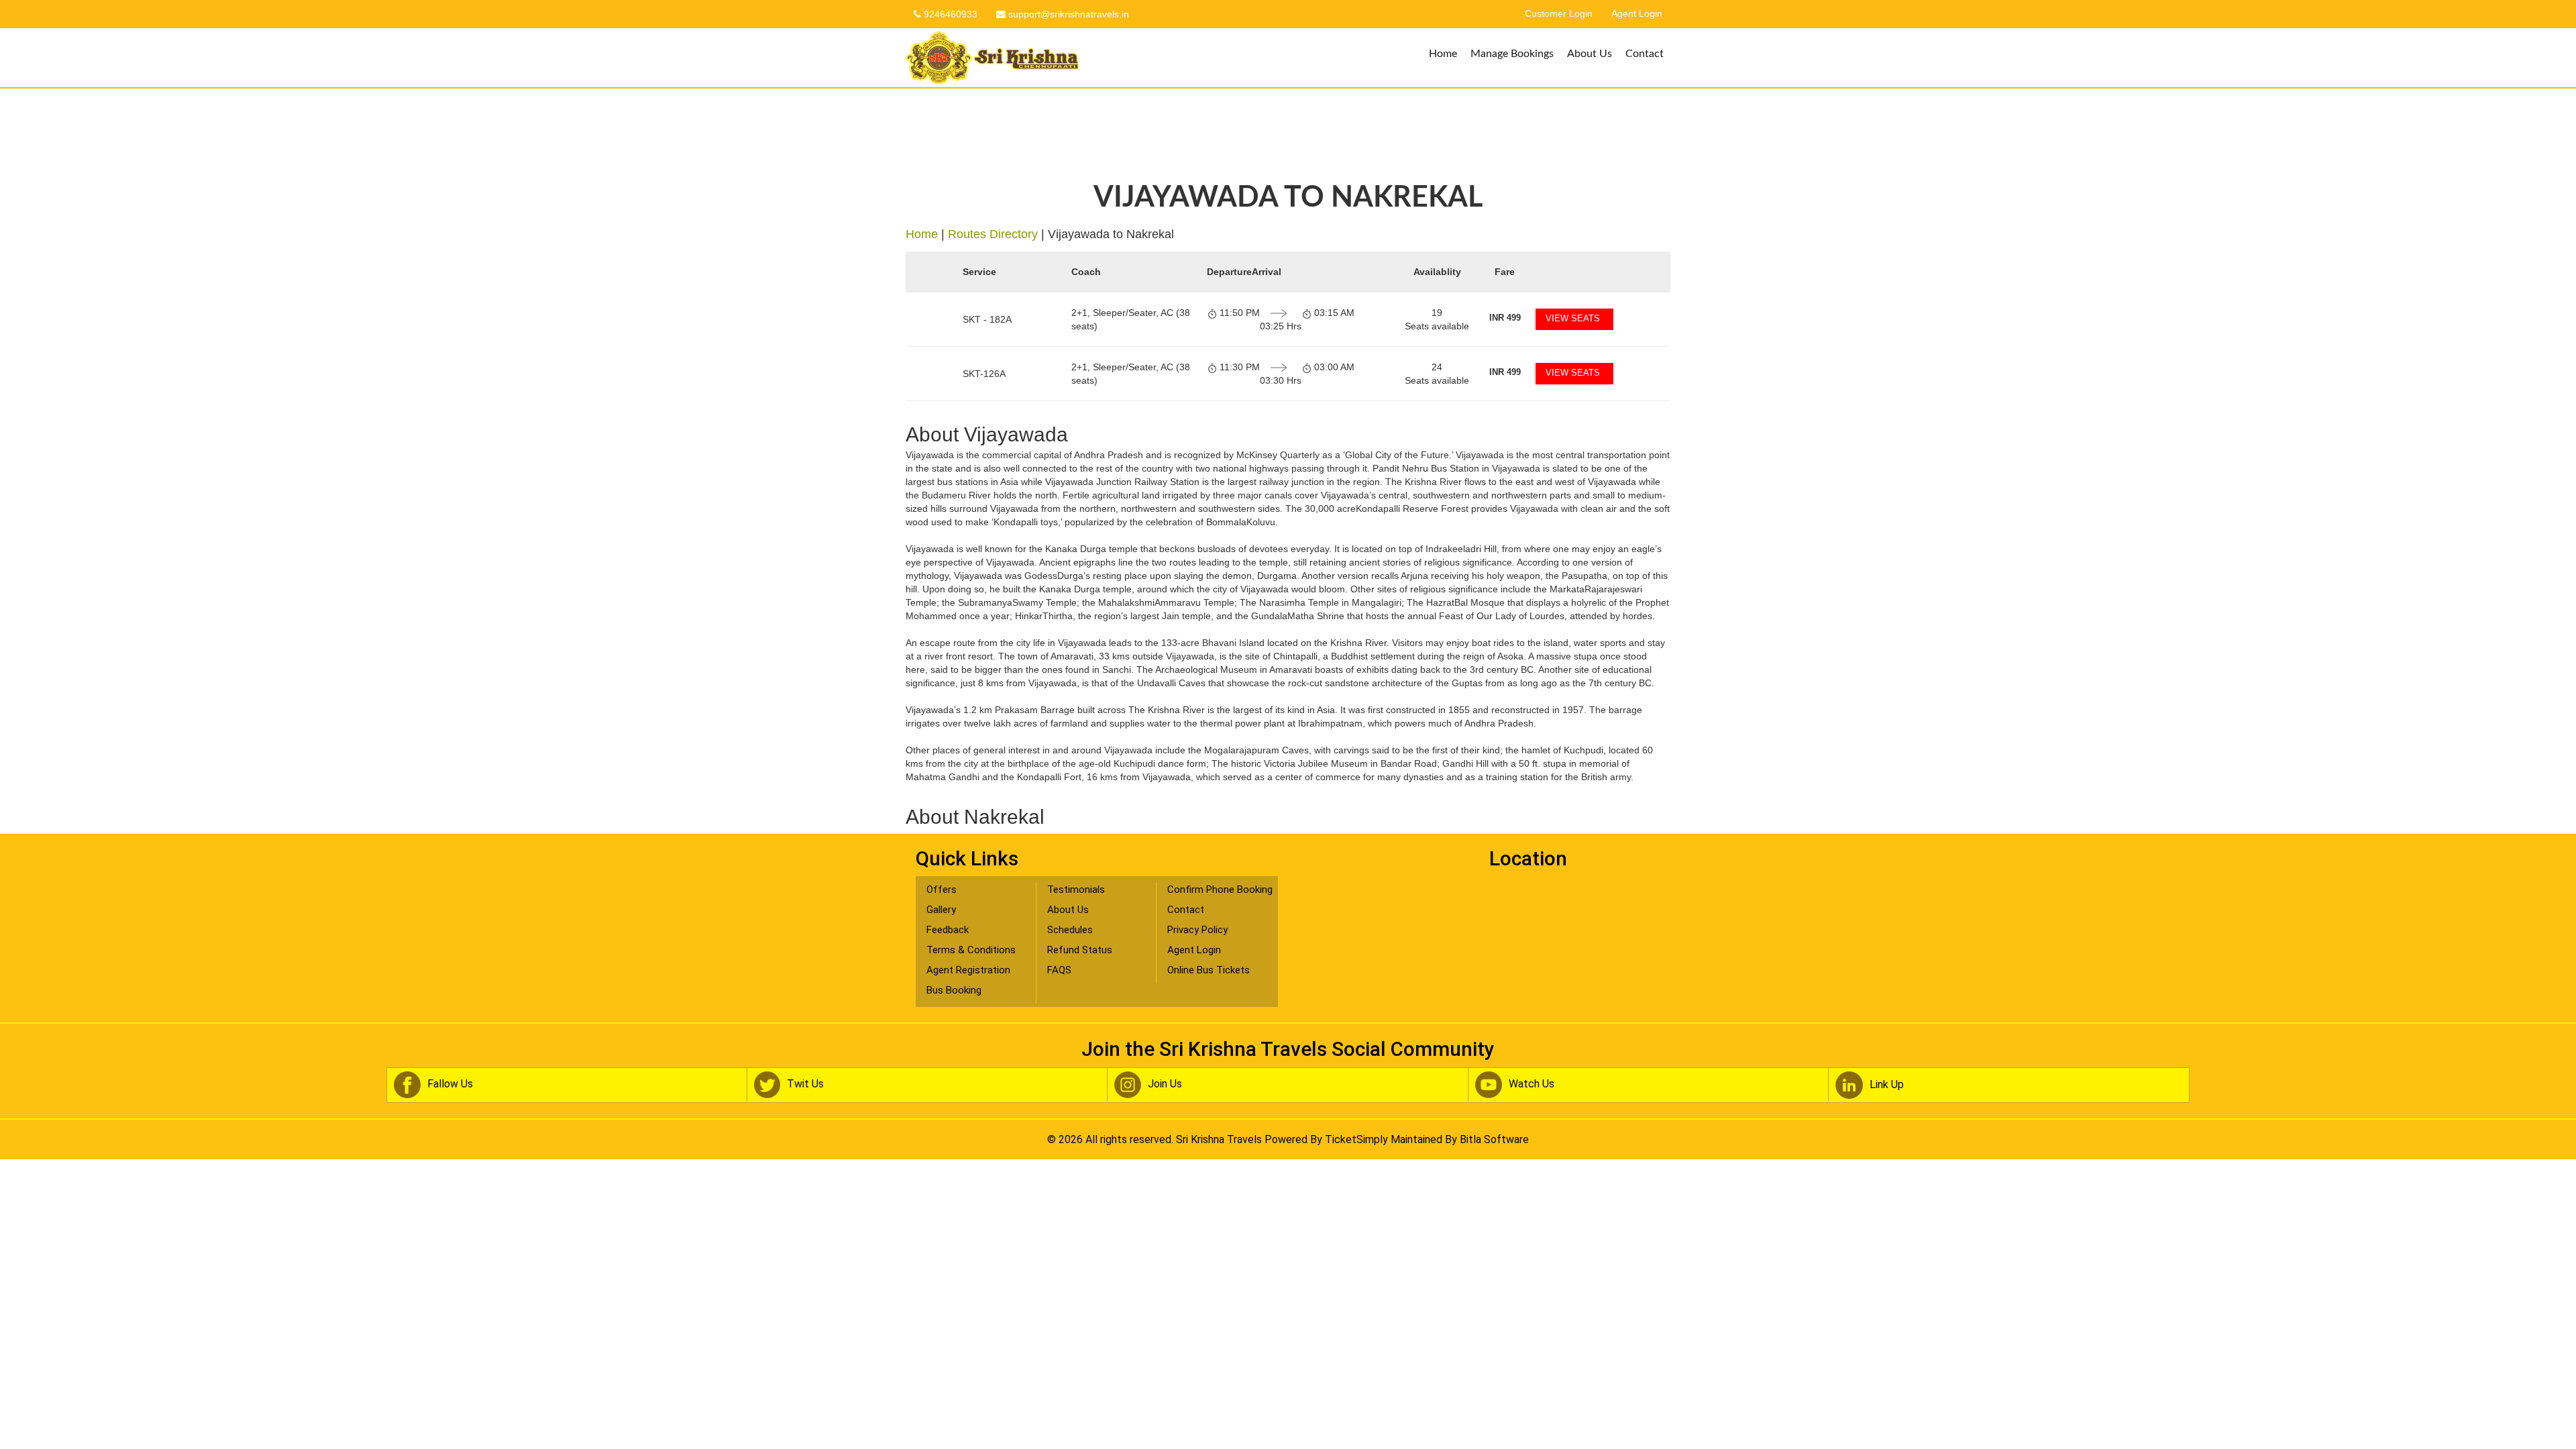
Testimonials (1076, 890)
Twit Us (805, 1084)
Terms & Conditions (971, 950)
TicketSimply (1356, 1139)
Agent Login (1637, 14)
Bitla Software (1494, 1139)
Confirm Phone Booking (1220, 890)
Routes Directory (993, 234)
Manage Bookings (1512, 54)
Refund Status (1080, 950)
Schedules (1070, 930)
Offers (942, 890)
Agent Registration (968, 970)
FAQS (1059, 970)
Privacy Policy (1197, 930)
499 (1505, 318)
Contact (1645, 54)
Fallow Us (450, 1084)
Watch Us (1532, 1084)
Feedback (948, 930)
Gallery (941, 910)
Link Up (1887, 1084)
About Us (1590, 54)
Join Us (1165, 1084)
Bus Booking (954, 990)
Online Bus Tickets (1209, 970)
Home (1443, 54)
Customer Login (1559, 14)
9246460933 (949, 14)
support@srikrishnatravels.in (1067, 14)
